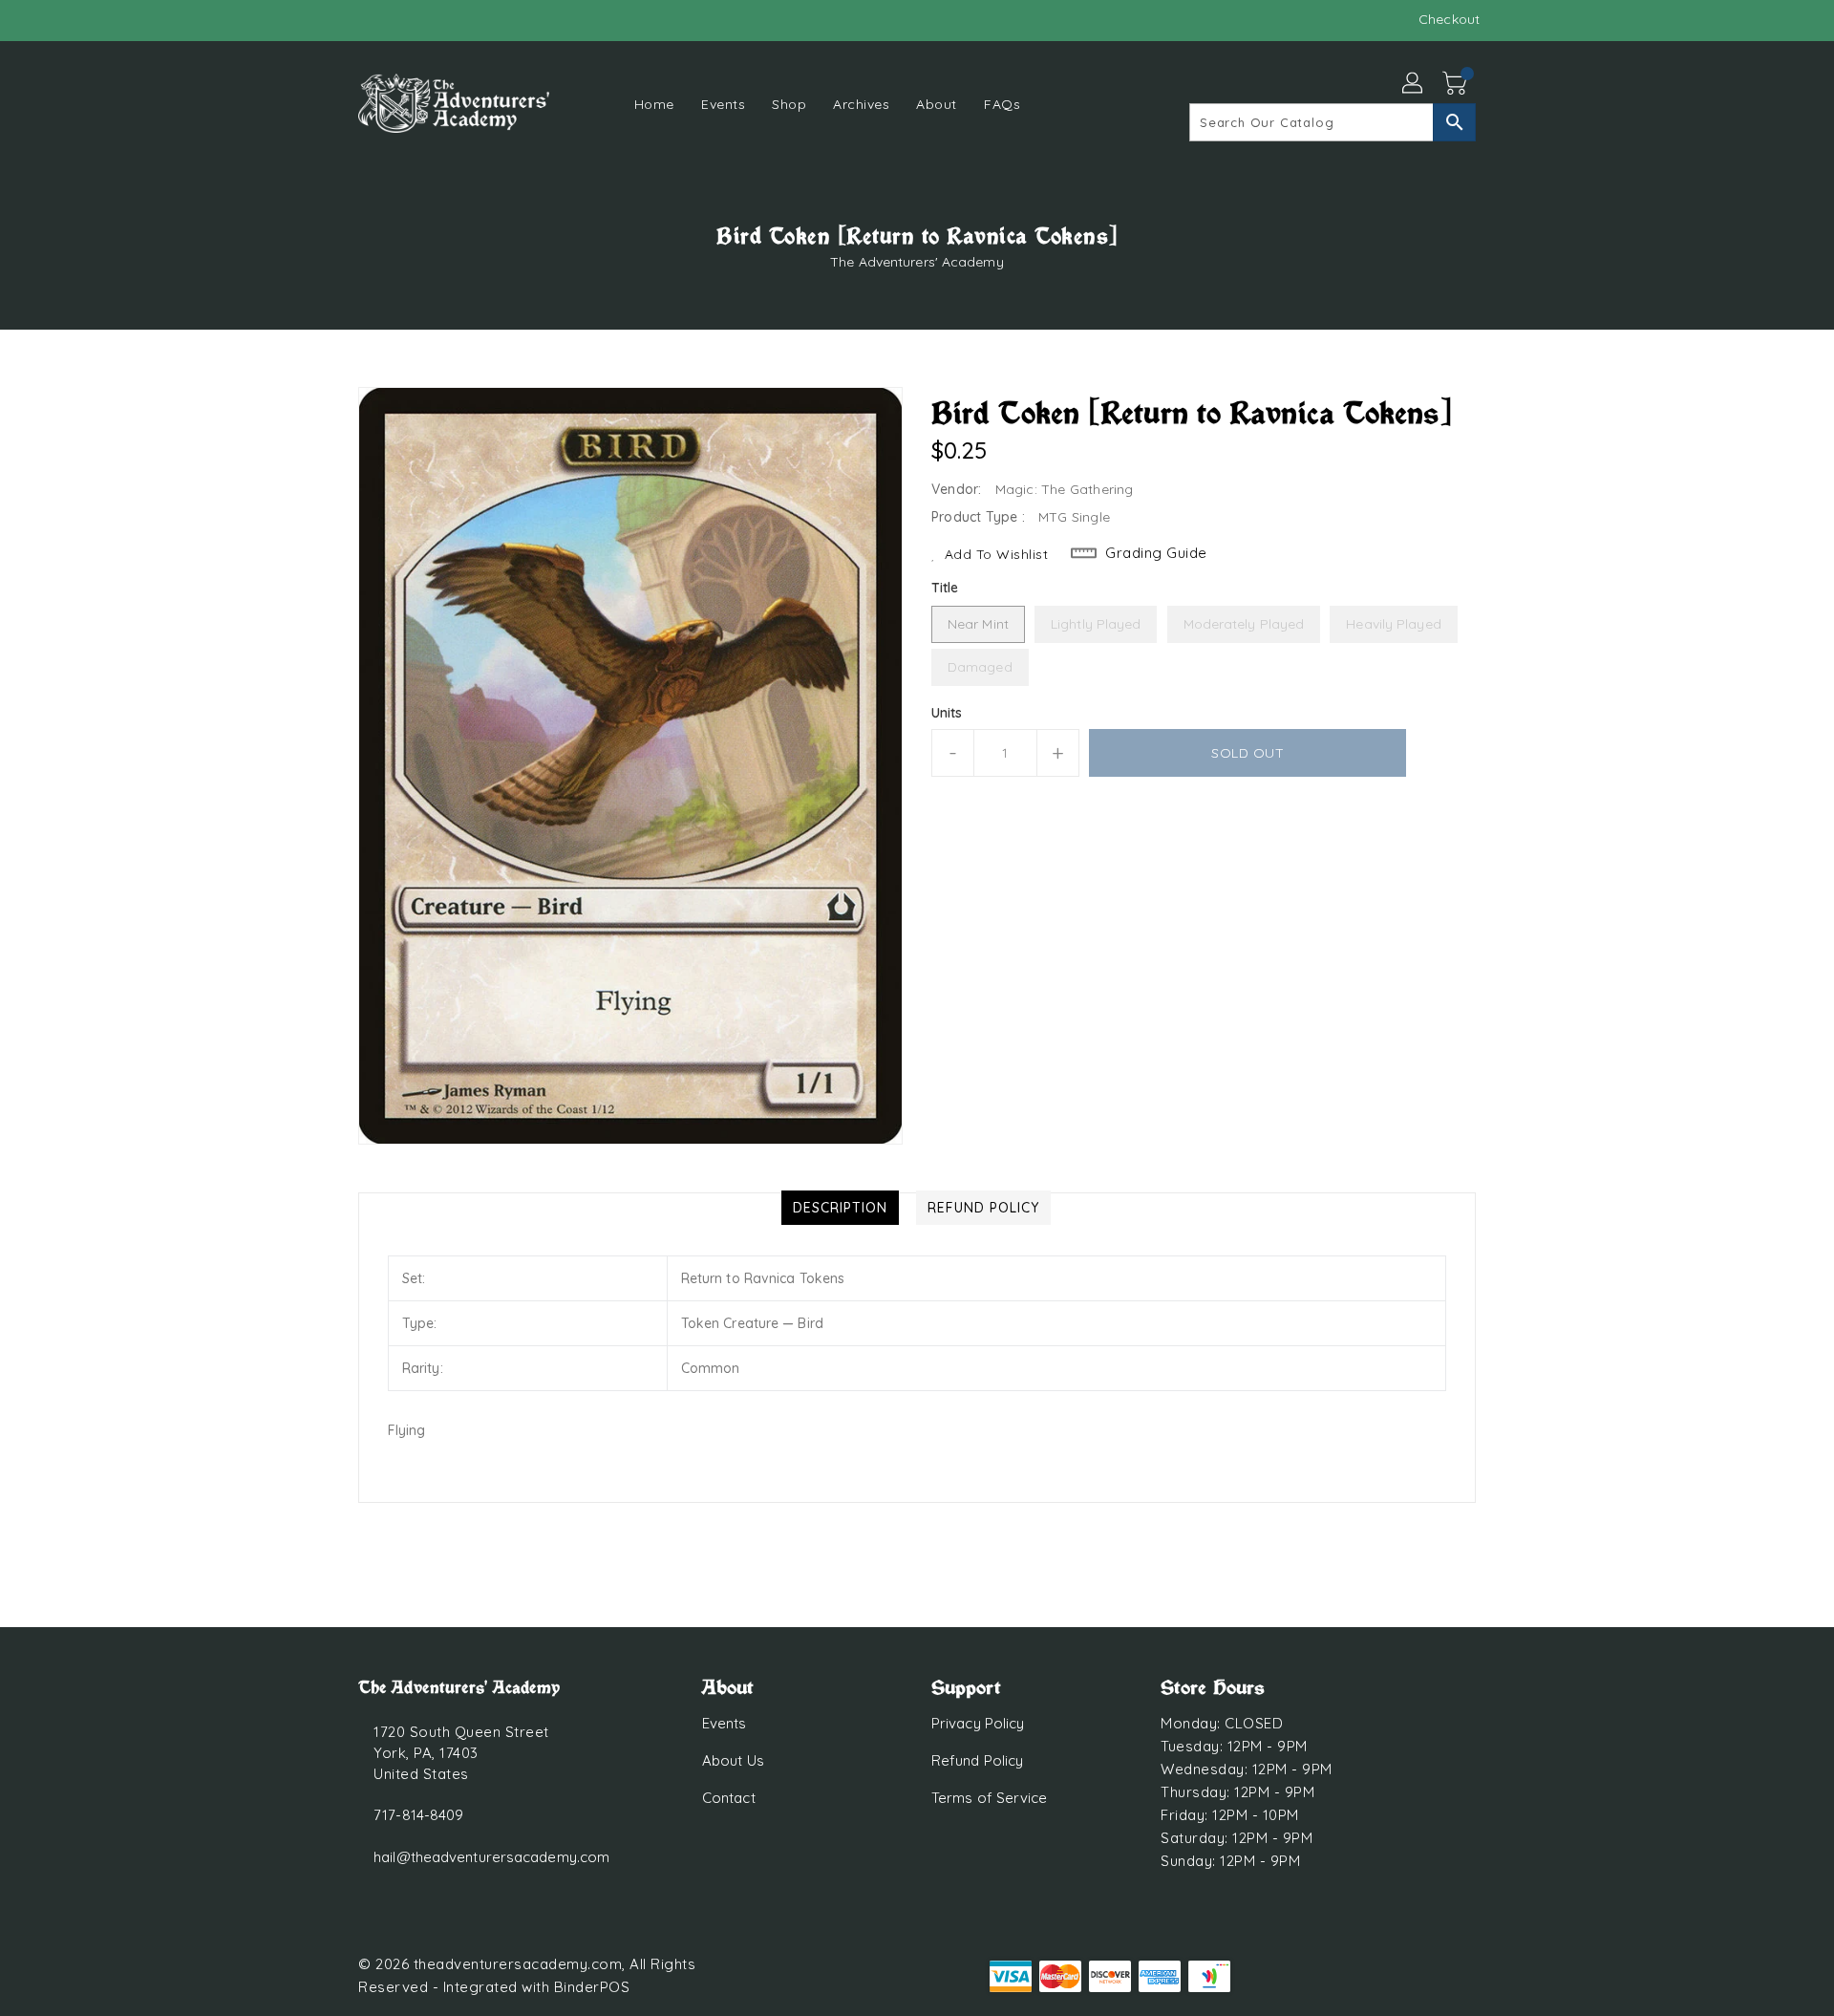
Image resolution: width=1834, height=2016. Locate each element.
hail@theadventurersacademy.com (491, 1857)
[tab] (840, 1208)
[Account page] (1414, 84)
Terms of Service (990, 1798)
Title (945, 588)
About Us (733, 1760)
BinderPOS (592, 1987)
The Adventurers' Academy (917, 262)
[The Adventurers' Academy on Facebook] (331, 19)
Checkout (1449, 19)
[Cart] (1457, 84)
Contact (729, 1798)
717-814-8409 (418, 1815)
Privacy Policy (978, 1723)
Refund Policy (977, 1760)
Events (725, 1723)
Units (947, 713)
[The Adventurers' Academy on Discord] (368, 19)
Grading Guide (1156, 553)
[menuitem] (654, 104)
